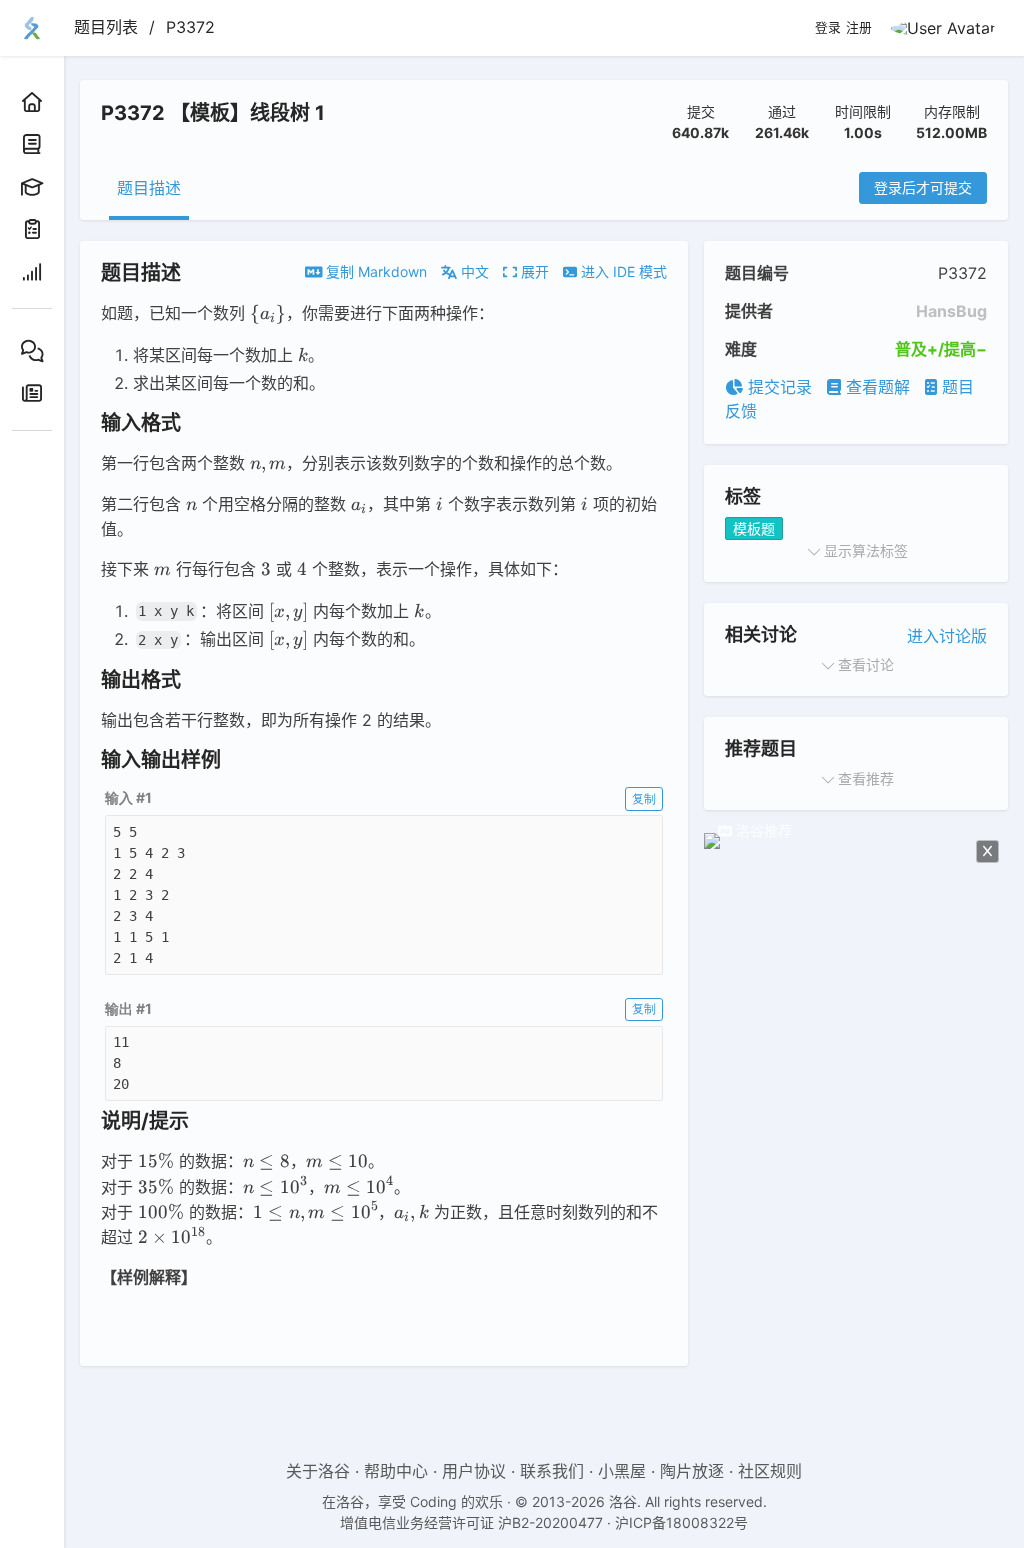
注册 (859, 28)
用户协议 (474, 1471)
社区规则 (770, 1471)
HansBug (951, 311)
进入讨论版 (947, 636)
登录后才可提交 (923, 187)
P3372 (190, 27)
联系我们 (552, 1471)
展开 (533, 271)
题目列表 (106, 27)
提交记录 (777, 387)
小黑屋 (622, 1471)
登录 (828, 28)
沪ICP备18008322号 (681, 1522)
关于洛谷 (318, 1471)
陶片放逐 (692, 1471)
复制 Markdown (374, 271)
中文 (473, 271)
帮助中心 (396, 1471)
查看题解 (875, 387)
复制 (644, 798)
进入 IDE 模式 (622, 271)
